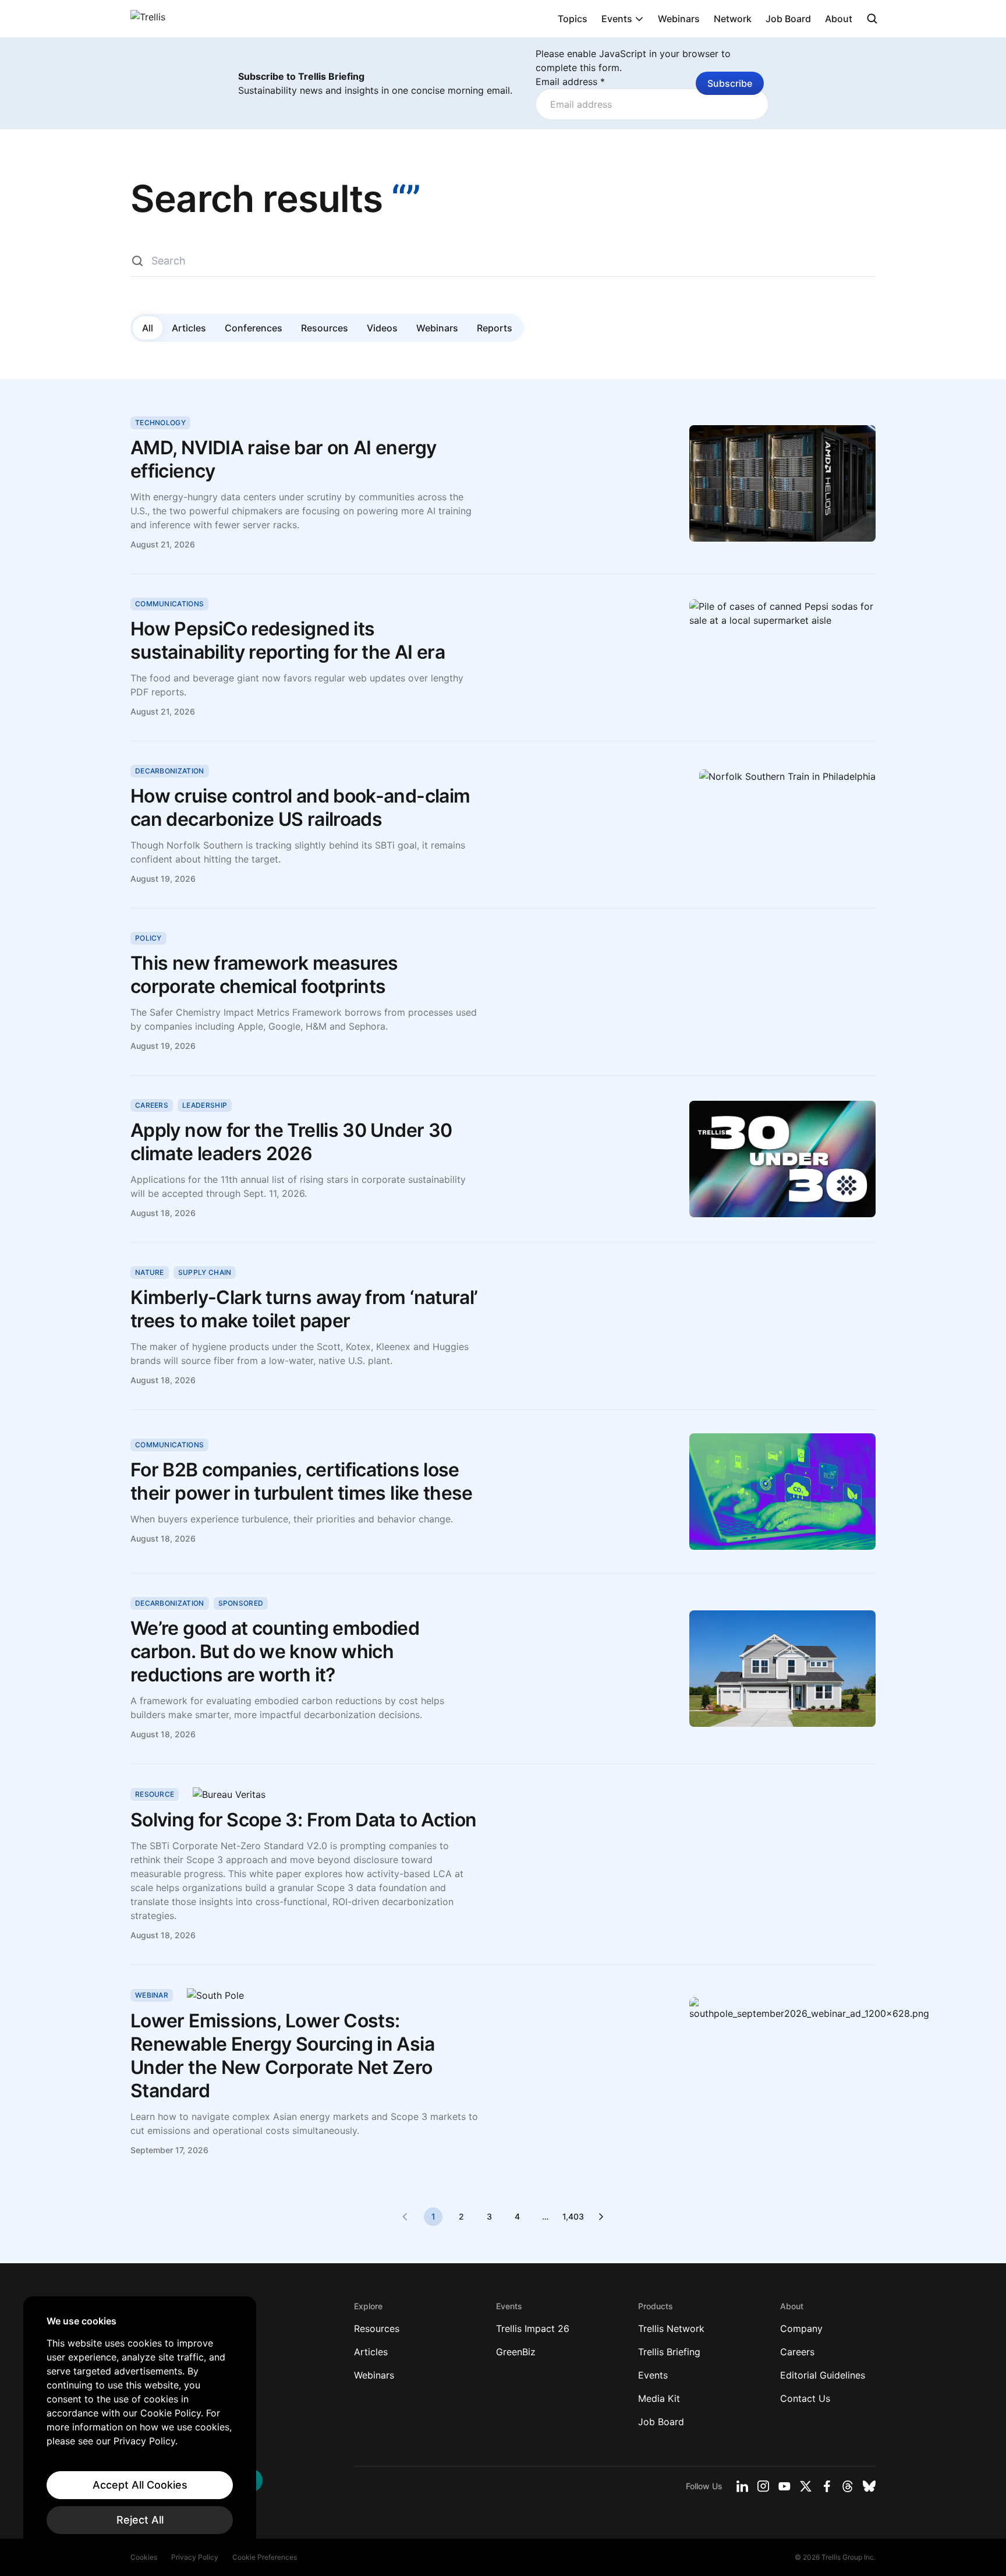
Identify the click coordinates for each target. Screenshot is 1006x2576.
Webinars (679, 19)
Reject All (140, 2520)
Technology (160, 423)
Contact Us (805, 2398)
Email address (570, 82)
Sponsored (241, 1603)
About (839, 19)
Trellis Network (671, 2328)
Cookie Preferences (265, 2557)
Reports (495, 328)
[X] (806, 2486)
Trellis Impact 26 (533, 2328)
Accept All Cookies (140, 2485)
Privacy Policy (195, 2557)
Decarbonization (170, 771)
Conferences (254, 328)
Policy (148, 938)
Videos (382, 328)
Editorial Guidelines (823, 2375)
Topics (573, 19)
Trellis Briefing (669, 2352)
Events (617, 19)
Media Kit (659, 2398)
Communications (169, 604)
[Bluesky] (869, 2486)
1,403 (573, 2216)
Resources (325, 328)
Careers (152, 1105)
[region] (140, 2425)
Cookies (144, 2557)
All (148, 328)
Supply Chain (205, 1272)
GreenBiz (516, 2352)
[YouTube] (784, 2486)
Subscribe (730, 83)
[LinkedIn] (742, 2486)
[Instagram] (763, 2486)
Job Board (788, 19)
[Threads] (848, 2486)
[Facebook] (827, 2486)
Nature (150, 1272)
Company (801, 2328)
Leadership (205, 1105)
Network (733, 19)
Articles (189, 328)
